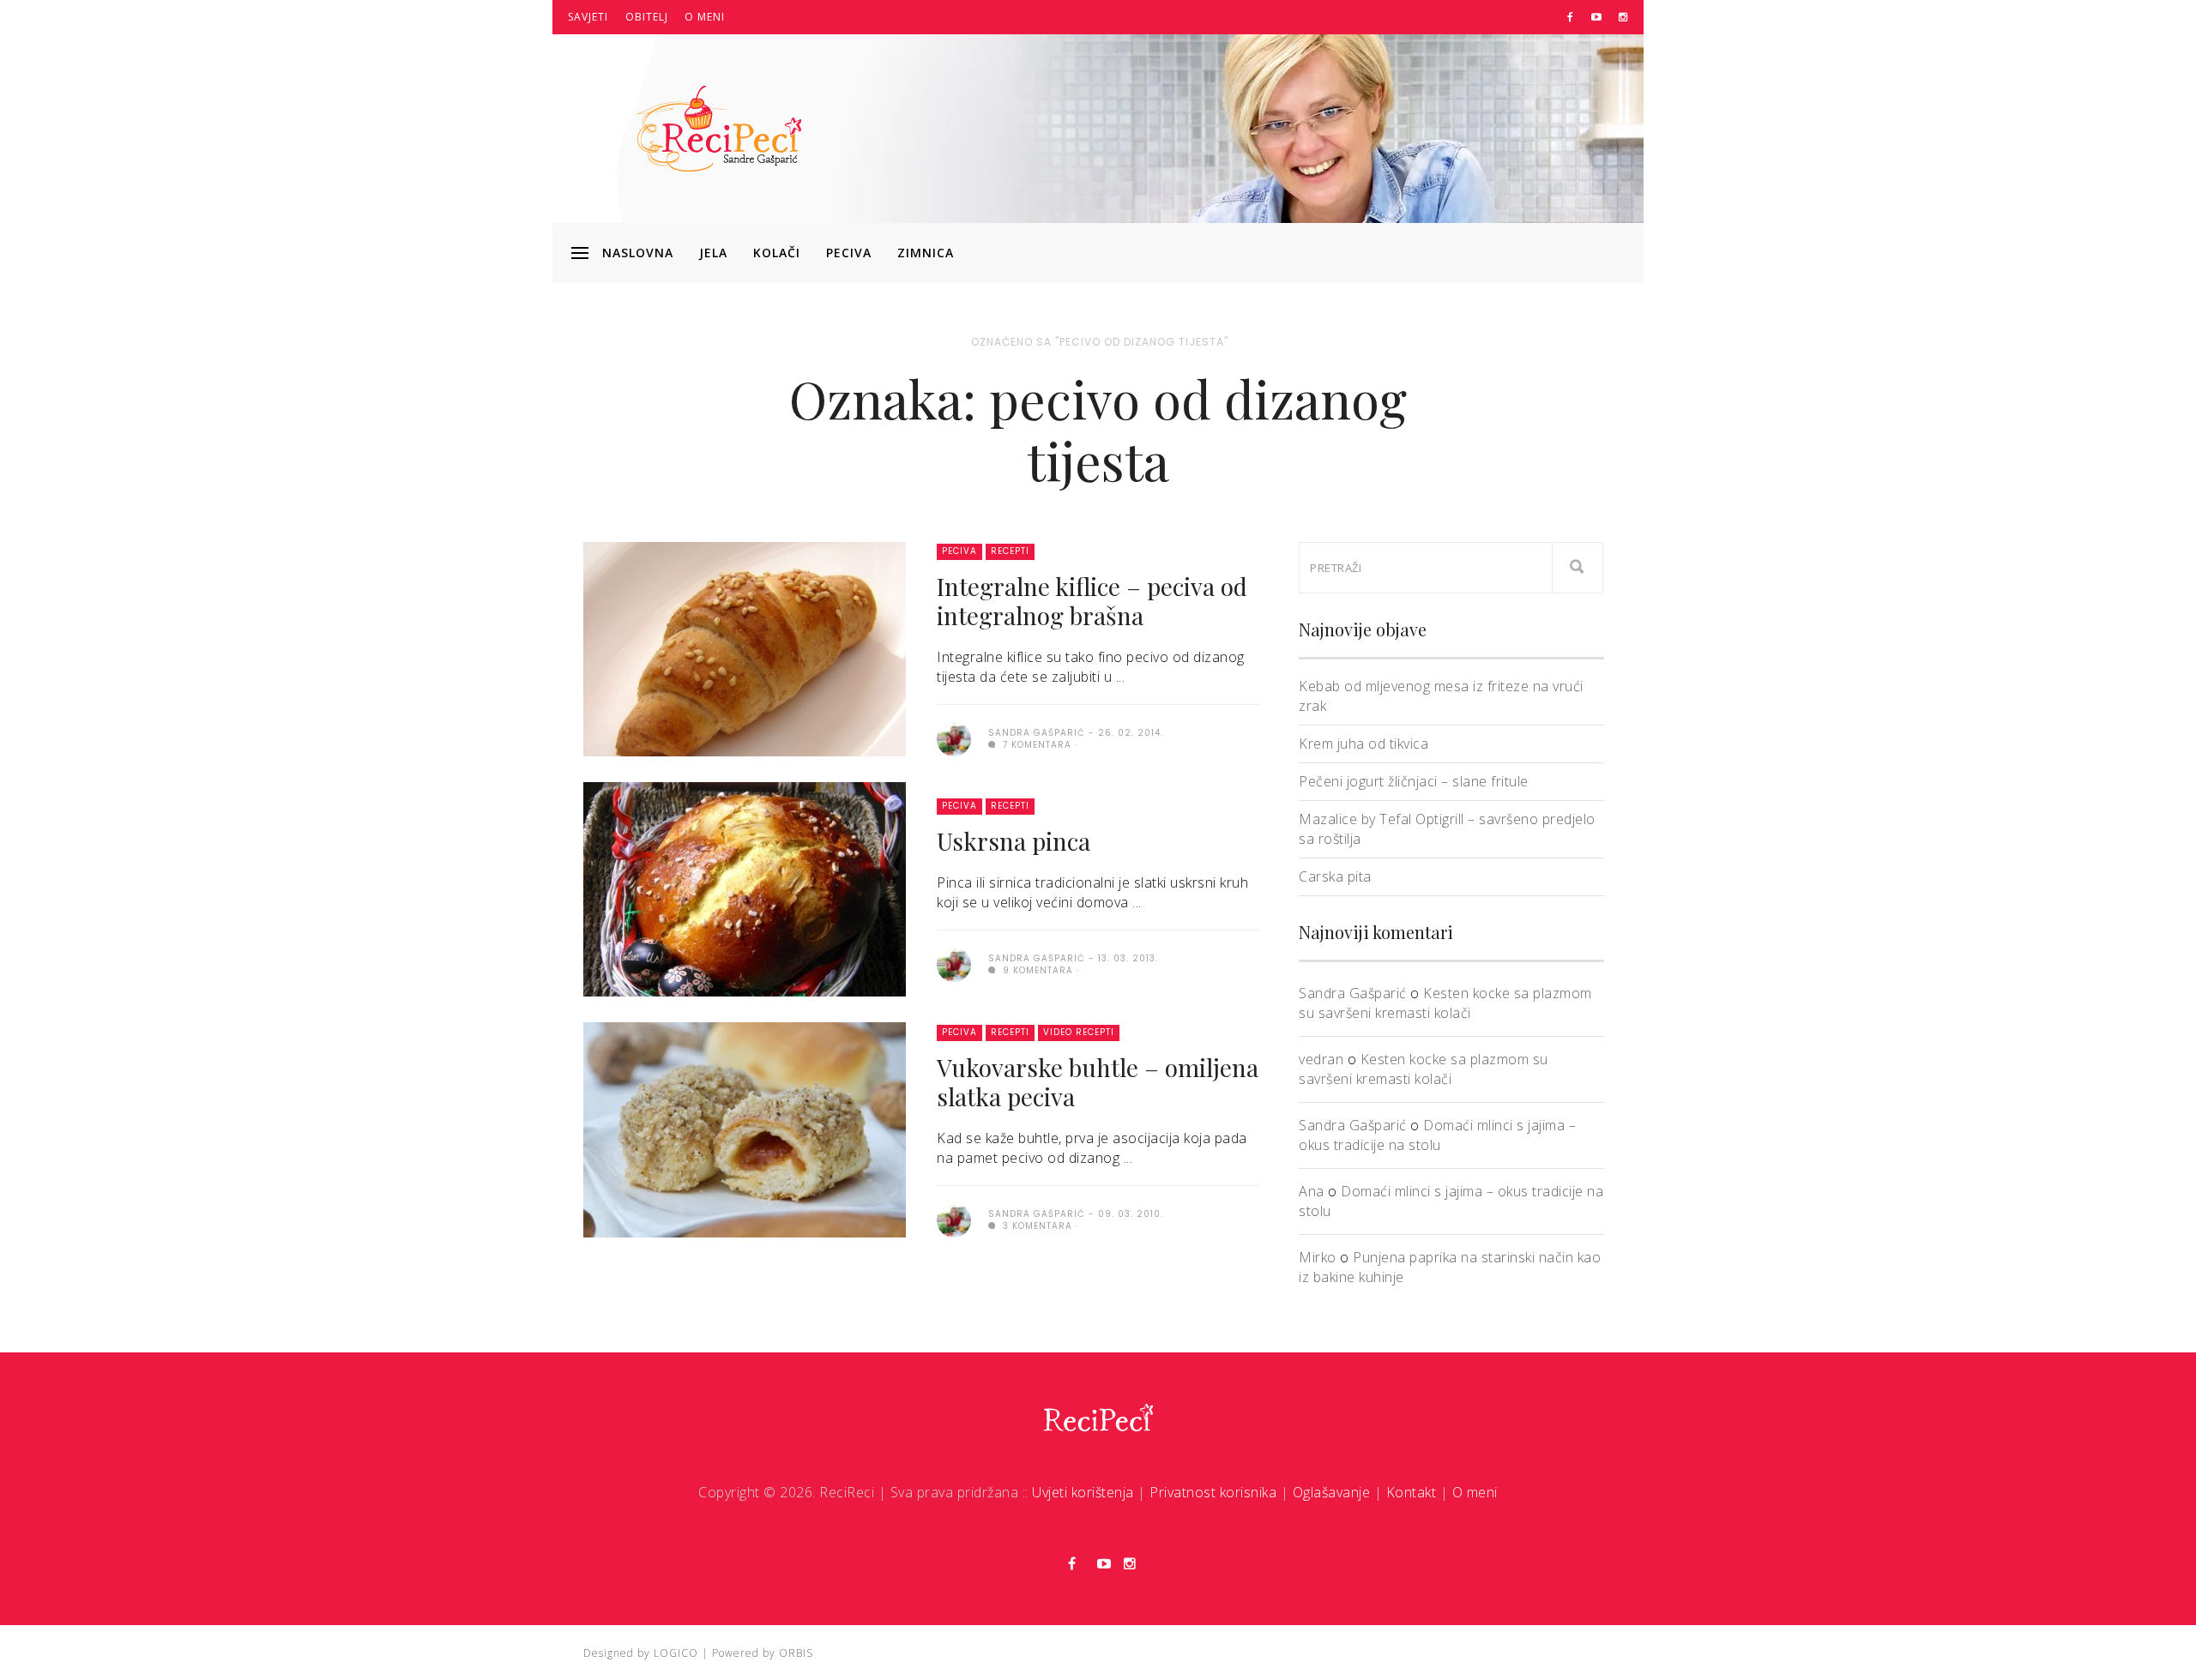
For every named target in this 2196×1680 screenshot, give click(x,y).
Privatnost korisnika (1213, 1492)
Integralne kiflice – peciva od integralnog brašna (1092, 601)
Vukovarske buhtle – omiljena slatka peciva (1098, 1082)
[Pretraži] (1578, 568)
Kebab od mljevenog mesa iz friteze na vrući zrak (1441, 696)
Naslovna (638, 253)
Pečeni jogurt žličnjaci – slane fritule (1414, 781)
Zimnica (926, 253)
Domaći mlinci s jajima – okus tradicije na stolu (1437, 1135)
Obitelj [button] (647, 17)
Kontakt (1412, 1492)
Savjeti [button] (588, 17)
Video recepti (1079, 1032)
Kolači (777, 253)
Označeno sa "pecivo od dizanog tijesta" (1100, 342)
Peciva (849, 253)
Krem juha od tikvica (1363, 744)
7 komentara (1035, 745)
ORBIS (796, 1653)
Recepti (1010, 551)
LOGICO (676, 1653)
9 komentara (1036, 970)
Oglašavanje (1332, 1492)
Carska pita (1335, 876)
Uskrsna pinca (1014, 841)
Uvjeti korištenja (1083, 1492)
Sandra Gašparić (1353, 993)
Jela (713, 253)
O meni (705, 17)
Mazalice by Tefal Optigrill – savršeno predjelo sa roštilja (1447, 829)
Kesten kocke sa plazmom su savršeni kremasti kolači (1445, 1003)
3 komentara (1036, 1226)
